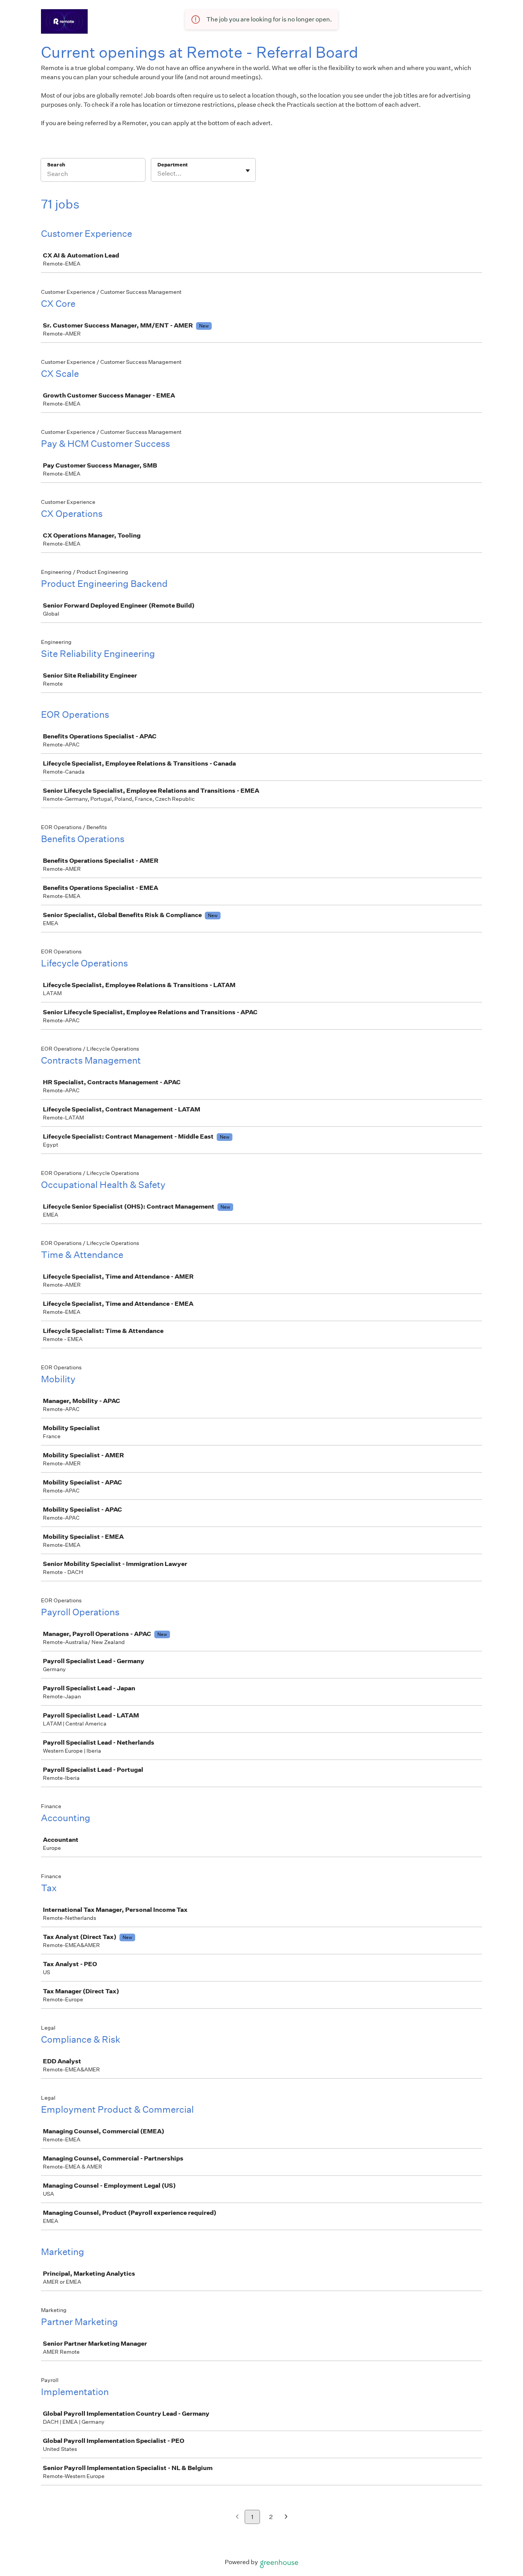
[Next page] (286, 2517)
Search (56, 165)
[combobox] (158, 174)
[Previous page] (237, 2517)
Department (172, 165)
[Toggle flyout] (248, 171)
